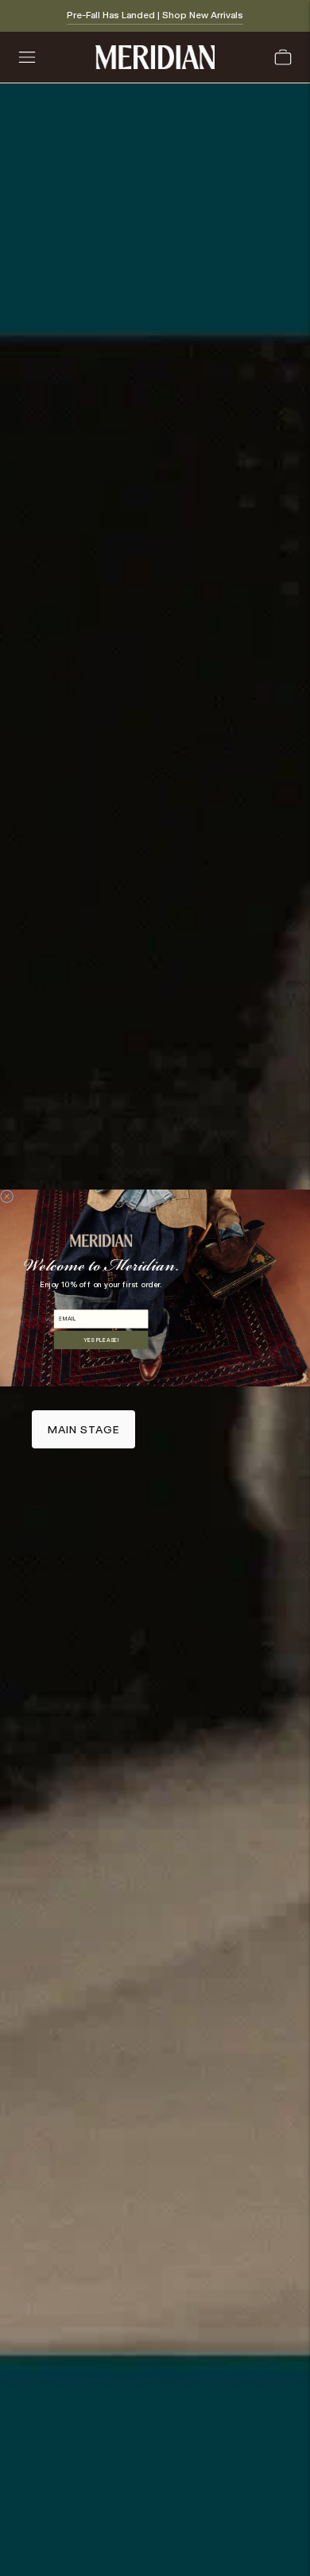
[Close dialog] (7, 1197)
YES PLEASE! (101, 1340)
